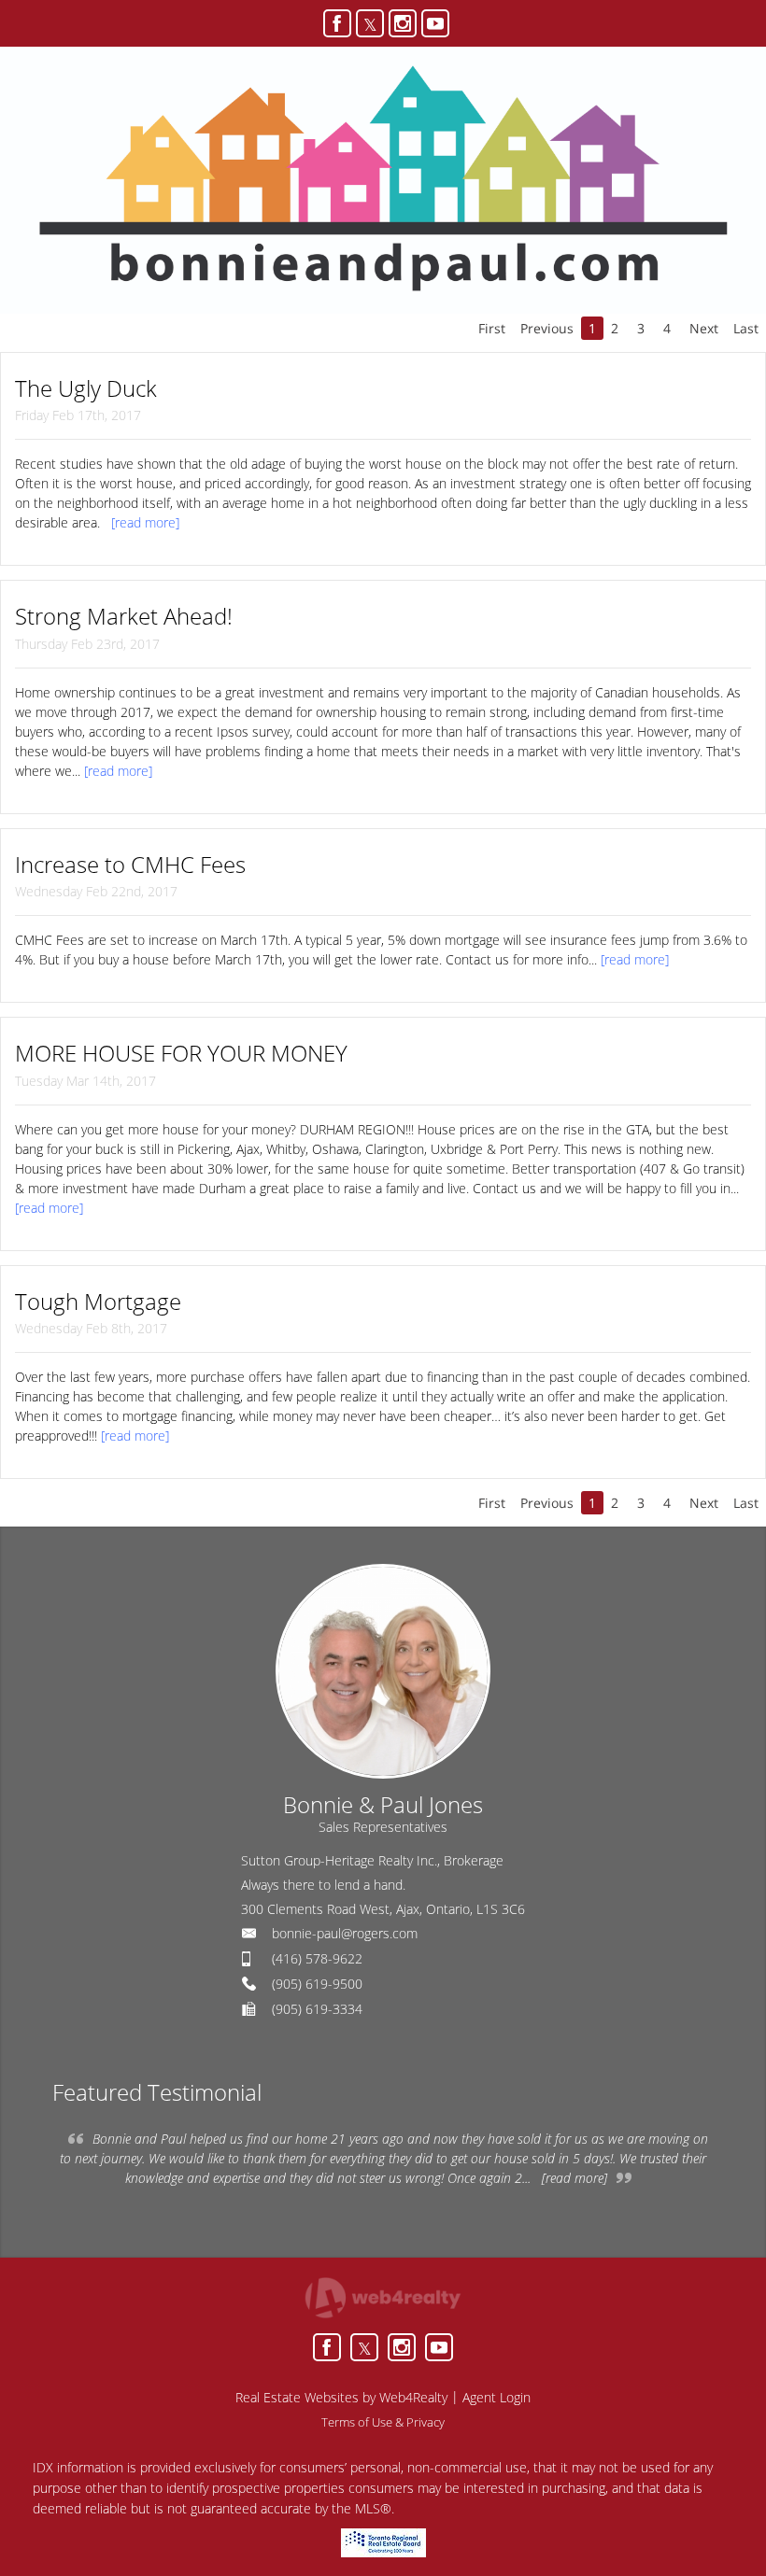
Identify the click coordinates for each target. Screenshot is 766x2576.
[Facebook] (337, 23)
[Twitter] (370, 23)
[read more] (145, 522)
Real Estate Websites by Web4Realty (341, 2397)
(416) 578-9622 (317, 1958)
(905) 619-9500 (317, 1984)
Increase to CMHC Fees (130, 864)
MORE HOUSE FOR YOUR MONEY (181, 1053)
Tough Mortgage (98, 1301)
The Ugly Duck (86, 388)
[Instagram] (403, 23)
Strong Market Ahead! (124, 616)
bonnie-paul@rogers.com (345, 1933)
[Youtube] (435, 23)
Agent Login (496, 2397)
